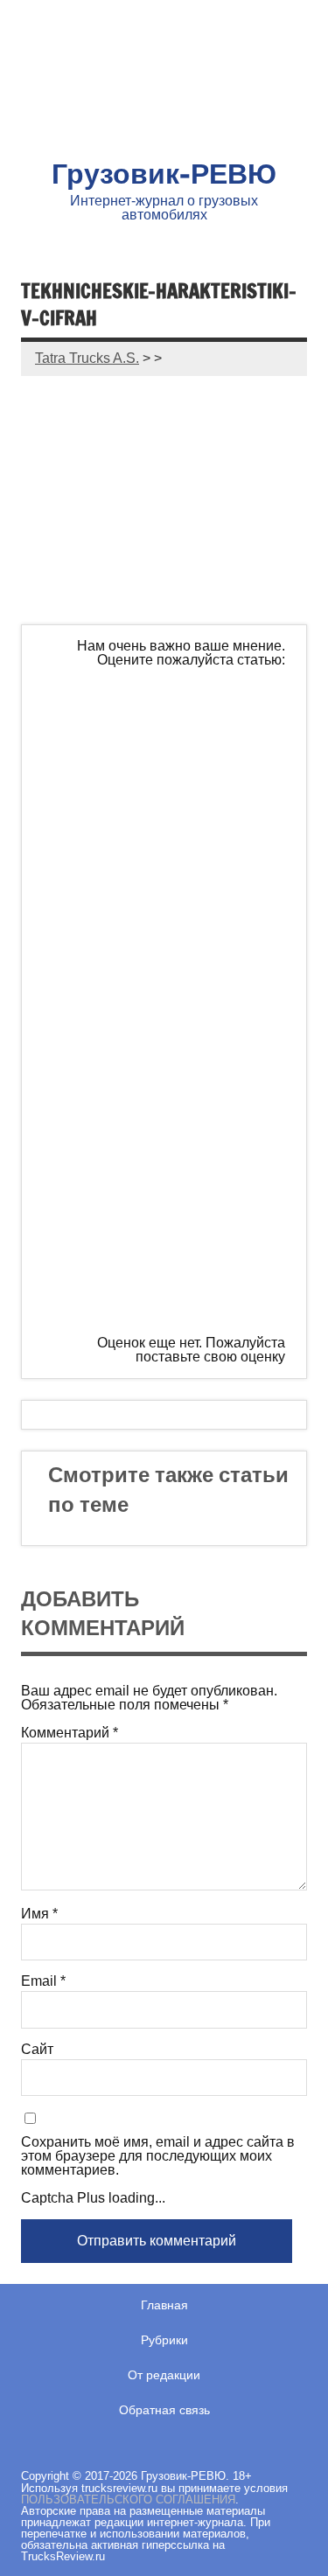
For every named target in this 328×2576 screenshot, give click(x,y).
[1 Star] (174, 733)
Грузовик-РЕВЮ (164, 173)
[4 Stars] (174, 1134)
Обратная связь (164, 2410)
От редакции (164, 2375)
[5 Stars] (174, 1268)
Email (43, 1981)
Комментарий (70, 1733)
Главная (164, 2305)
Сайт (37, 2050)
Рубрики (164, 2340)
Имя (39, 1914)
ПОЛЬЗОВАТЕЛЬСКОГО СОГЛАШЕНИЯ (128, 2499)
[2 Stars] (174, 867)
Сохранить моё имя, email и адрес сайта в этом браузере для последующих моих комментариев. (158, 2156)
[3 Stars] (174, 1000)
